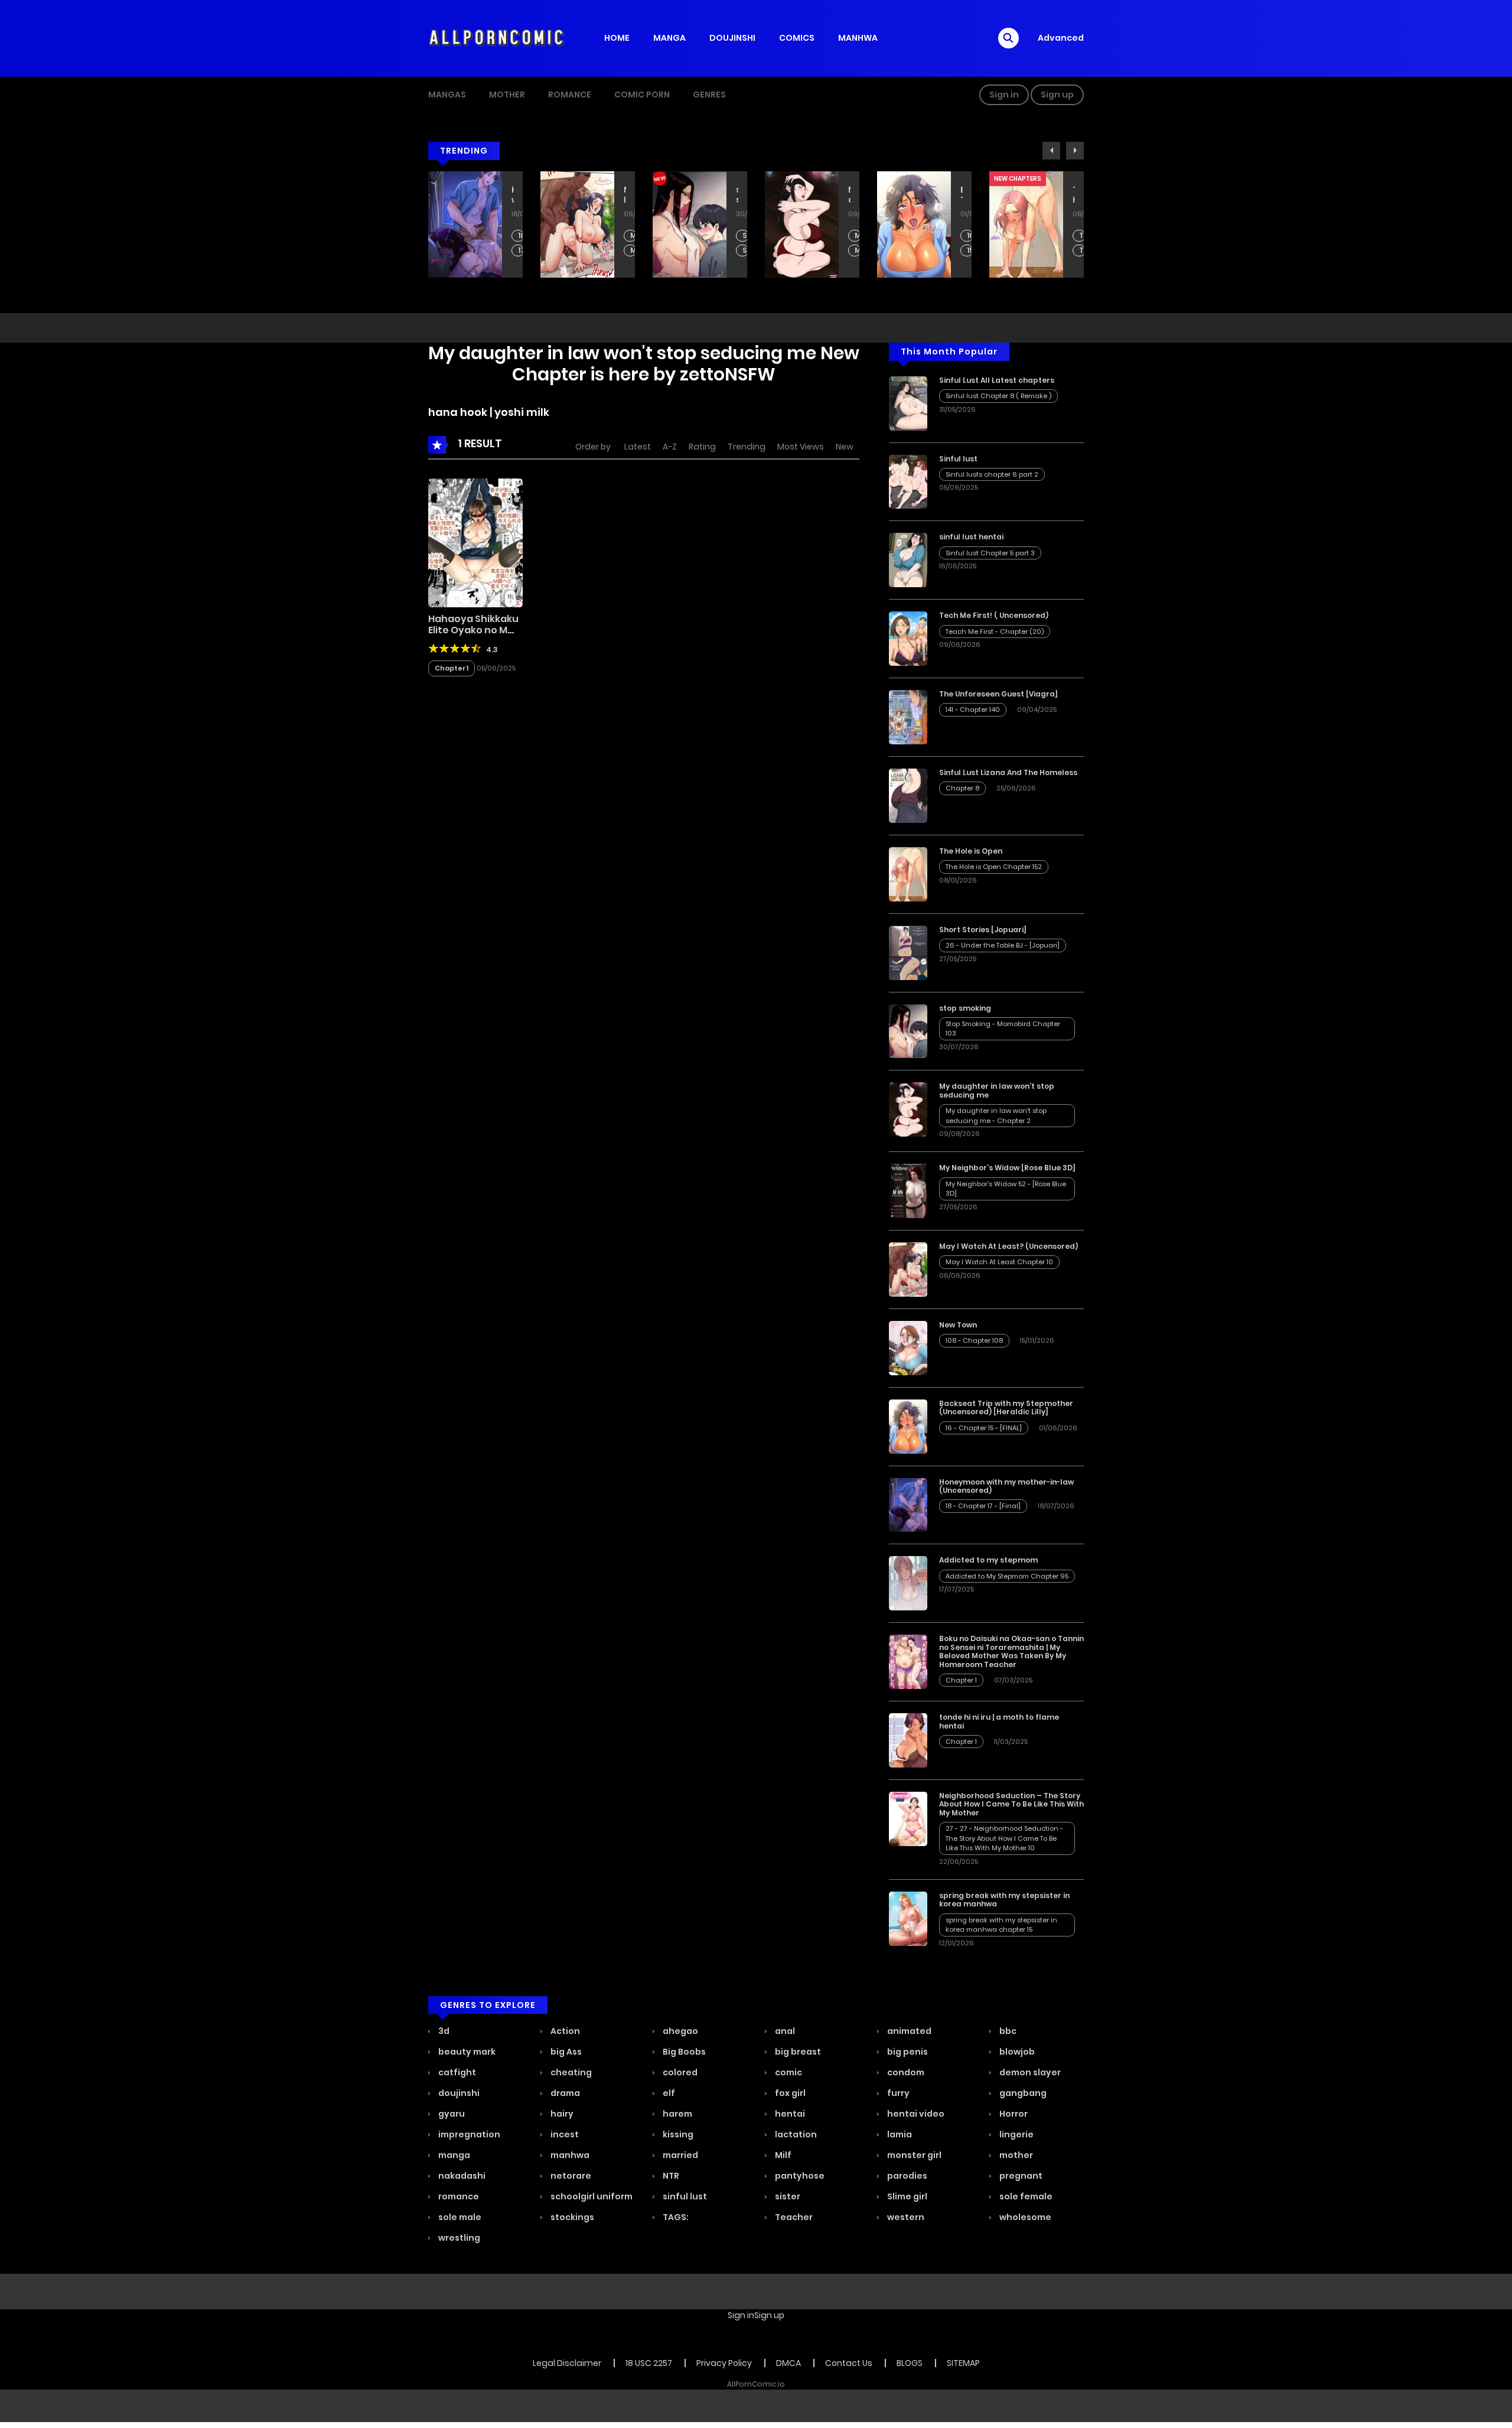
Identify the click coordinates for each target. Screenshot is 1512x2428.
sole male (459, 2217)
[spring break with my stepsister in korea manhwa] (908, 1918)
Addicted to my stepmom (988, 1560)
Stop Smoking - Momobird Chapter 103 (746, 236)
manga (453, 2155)
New (845, 447)
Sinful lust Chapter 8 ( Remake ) (998, 396)
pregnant (1020, 2176)
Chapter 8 (962, 788)
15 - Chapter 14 (970, 251)
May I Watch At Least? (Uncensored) (625, 195)
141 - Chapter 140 (973, 709)
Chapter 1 (452, 668)
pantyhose (799, 2176)
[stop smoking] (908, 1030)
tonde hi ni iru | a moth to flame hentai (999, 1721)
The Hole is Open (1074, 195)
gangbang (1022, 2093)
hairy (561, 2114)
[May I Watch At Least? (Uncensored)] (908, 1269)
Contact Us (849, 2363)
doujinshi (458, 2093)
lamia (899, 2134)
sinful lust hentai (971, 537)
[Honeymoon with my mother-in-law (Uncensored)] (908, 1504)
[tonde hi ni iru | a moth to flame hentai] (908, 1740)
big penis (907, 2052)
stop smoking (737, 195)
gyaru (451, 2114)
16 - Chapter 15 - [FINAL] (970, 236)
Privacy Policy (724, 2363)
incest (564, 2134)
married (680, 2155)
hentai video (915, 2114)
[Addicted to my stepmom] (908, 1583)
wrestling (458, 2238)
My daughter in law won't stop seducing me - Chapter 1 (858, 251)
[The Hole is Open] (908, 874)
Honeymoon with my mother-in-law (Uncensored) (513, 195)
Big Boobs (683, 2052)
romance (458, 2196)
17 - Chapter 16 (521, 251)
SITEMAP (963, 2363)
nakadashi (461, 2176)
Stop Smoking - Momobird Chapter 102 (746, 251)
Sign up (1057, 95)
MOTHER (507, 95)
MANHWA (858, 38)
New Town (958, 1325)
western (905, 2217)
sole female (1025, 2196)
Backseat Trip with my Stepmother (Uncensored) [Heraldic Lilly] (962, 195)
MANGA (669, 38)
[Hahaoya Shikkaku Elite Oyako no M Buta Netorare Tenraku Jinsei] (475, 542)
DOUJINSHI (732, 38)
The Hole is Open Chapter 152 (1082, 236)
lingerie (1016, 2134)
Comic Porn (642, 95)
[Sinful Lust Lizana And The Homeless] (908, 795)
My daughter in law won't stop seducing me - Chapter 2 (858, 236)
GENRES (709, 95)
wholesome (1024, 2217)
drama (564, 2093)
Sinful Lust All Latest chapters (997, 380)
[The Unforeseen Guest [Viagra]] (908, 717)
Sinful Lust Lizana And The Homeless (1008, 772)
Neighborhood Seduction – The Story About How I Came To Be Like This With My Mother (1011, 1804)
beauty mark (466, 2052)
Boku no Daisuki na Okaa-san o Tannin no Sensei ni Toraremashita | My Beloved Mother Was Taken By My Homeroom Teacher (1011, 1651)
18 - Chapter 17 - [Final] (521, 236)
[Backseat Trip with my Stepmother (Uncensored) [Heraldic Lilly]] (908, 1426)
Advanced (1061, 38)
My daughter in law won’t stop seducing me (849, 195)
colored (679, 2072)
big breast (797, 2052)
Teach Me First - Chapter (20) (995, 632)
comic (788, 2072)
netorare (570, 2176)
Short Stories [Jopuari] (983, 930)
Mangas (447, 95)
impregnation (468, 2134)
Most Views (801, 447)
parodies (906, 2176)
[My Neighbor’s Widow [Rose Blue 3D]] (908, 1190)
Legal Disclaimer (567, 2363)
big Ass (565, 2052)
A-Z (670, 447)
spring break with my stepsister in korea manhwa (1004, 1900)
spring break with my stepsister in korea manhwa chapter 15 (1001, 1925)
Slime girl (906, 2196)
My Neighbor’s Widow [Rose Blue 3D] (1007, 1168)
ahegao (680, 2031)
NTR (670, 2176)
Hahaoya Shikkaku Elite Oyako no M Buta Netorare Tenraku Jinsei (473, 636)
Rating (702, 447)
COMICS (797, 38)
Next (1075, 151)
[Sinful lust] (908, 481)
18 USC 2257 (649, 2363)
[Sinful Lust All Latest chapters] (908, 402)
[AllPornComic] (497, 38)
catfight (456, 2072)
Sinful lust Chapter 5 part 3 (990, 553)
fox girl (789, 2093)
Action (564, 2031)
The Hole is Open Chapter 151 (1082, 251)
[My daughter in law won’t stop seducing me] (908, 1109)
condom (905, 2072)
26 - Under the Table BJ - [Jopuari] (1003, 945)
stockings (571, 2217)
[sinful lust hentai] (908, 559)
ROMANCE (570, 95)
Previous (1051, 151)
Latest (638, 447)
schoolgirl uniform (591, 2196)
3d (443, 2031)
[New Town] (908, 1348)
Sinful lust (958, 459)
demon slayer (1029, 2072)
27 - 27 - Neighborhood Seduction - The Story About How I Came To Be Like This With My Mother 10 (1004, 1838)
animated (908, 2031)
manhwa (569, 2155)
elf (668, 2093)
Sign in (1004, 95)
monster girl (913, 2155)
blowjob (1016, 2052)
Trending (747, 447)
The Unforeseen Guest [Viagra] (998, 694)
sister (787, 2196)
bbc (1007, 2031)
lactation (795, 2134)
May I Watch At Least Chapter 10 (633, 236)
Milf (782, 2155)
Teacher (793, 2217)
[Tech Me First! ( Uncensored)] (908, 638)
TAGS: (675, 2217)
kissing (677, 2134)
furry (897, 2093)
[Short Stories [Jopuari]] (908, 952)
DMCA (788, 2363)
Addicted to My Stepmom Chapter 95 (1007, 1576)
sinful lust (684, 2196)
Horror (1013, 2114)
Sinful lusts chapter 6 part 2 (992, 474)
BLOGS (910, 2363)
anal (784, 2031)
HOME (617, 38)
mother (1015, 2155)
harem (677, 2114)
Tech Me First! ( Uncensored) (994, 615)
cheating (570, 2072)
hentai (789, 2114)
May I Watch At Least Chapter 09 (633, 251)
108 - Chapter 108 (974, 1340)
